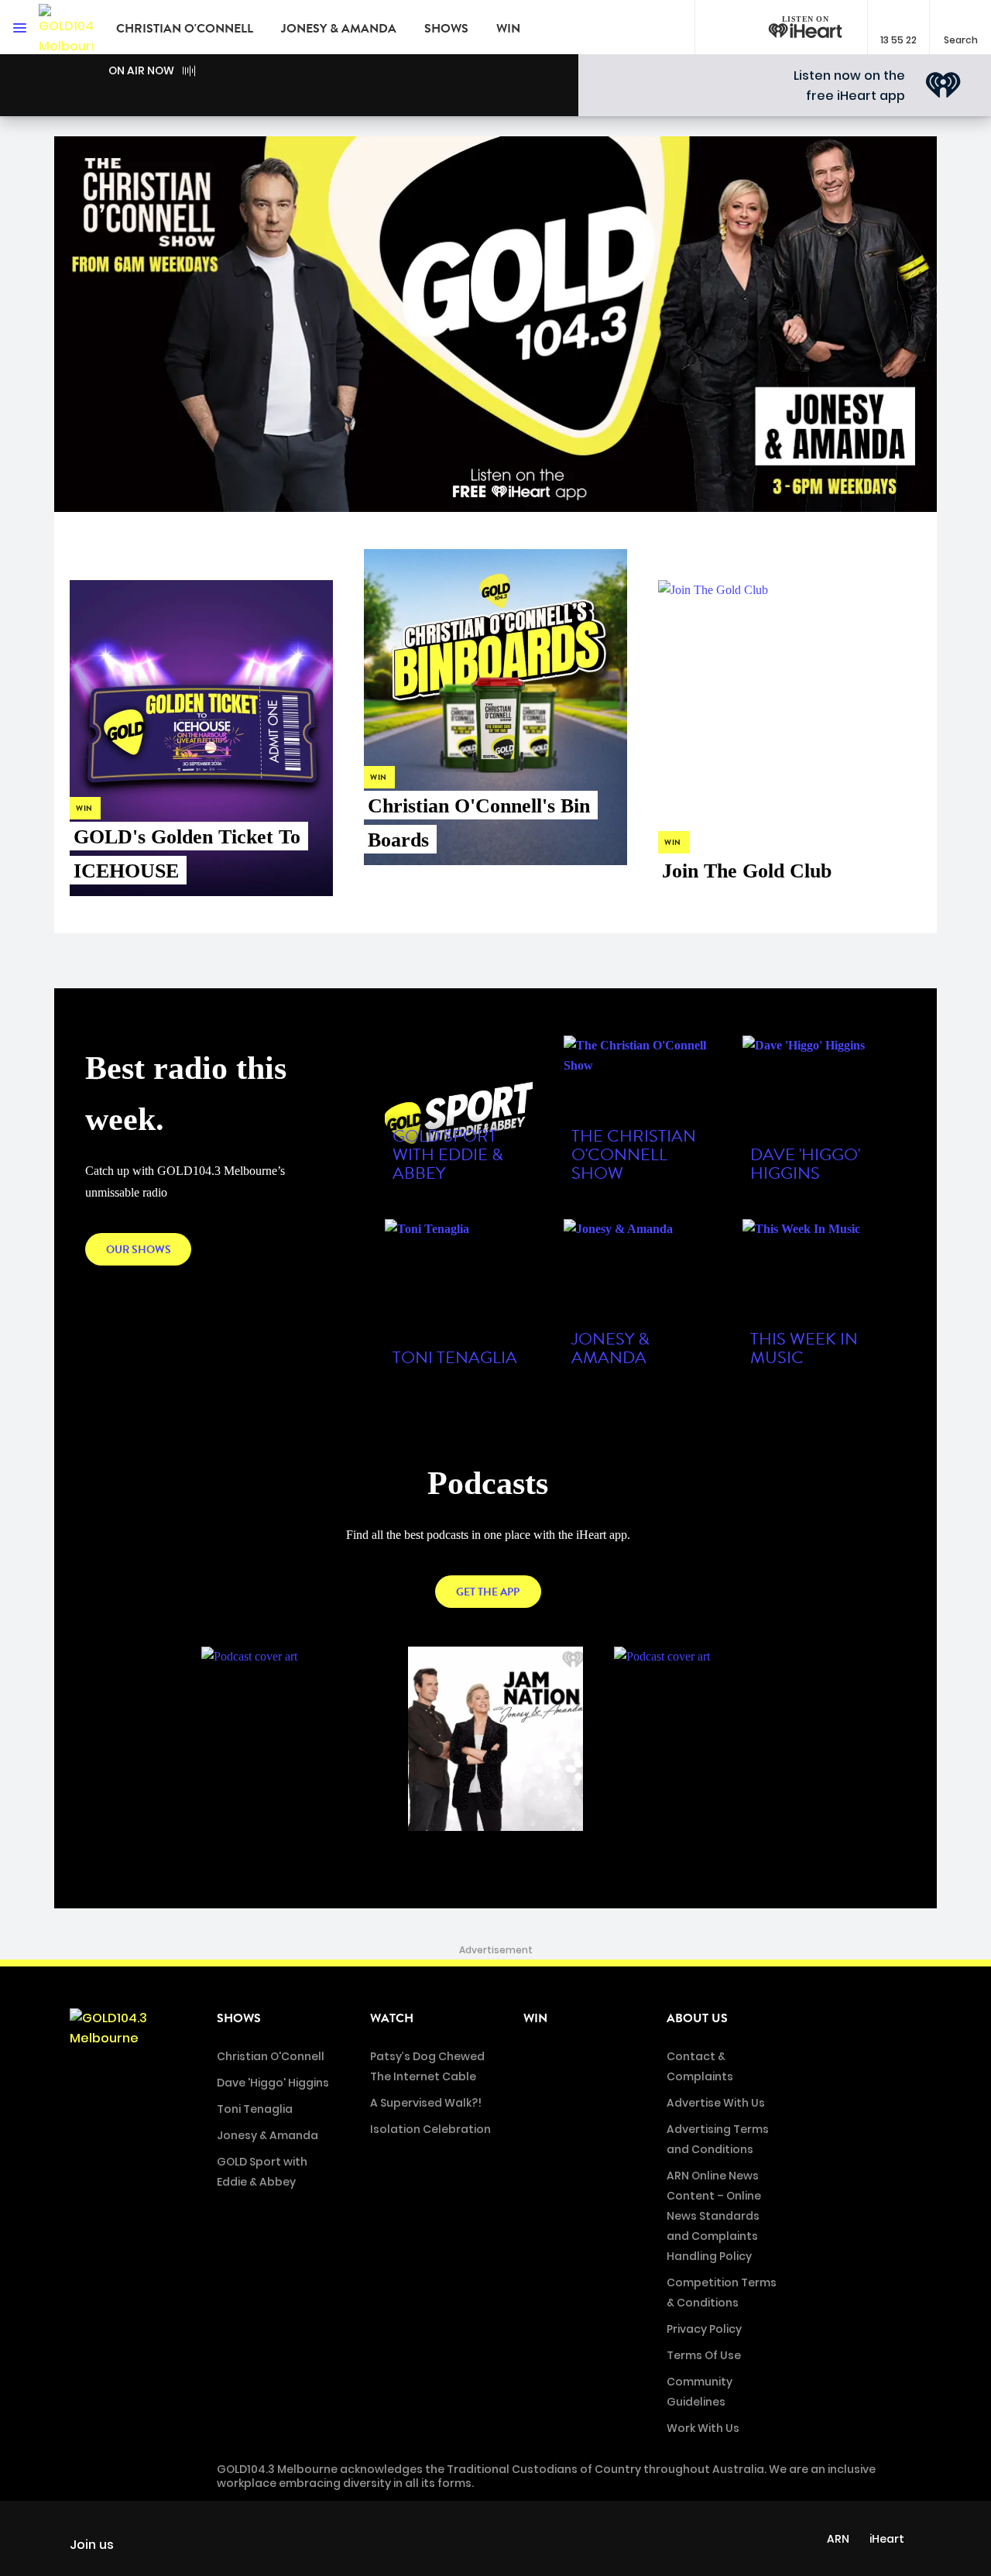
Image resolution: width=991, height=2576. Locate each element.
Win (508, 29)
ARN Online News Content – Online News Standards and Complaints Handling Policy (714, 2216)
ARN (838, 2539)
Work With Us (703, 2428)
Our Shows (139, 1250)
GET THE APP (488, 1592)
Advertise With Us (716, 2103)
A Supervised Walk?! (426, 2103)
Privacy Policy (704, 2329)
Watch (392, 2018)
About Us (697, 2018)
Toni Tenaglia (255, 2109)
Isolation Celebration (430, 2129)
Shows (446, 29)
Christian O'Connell (185, 29)
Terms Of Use (704, 2355)
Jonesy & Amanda (339, 29)
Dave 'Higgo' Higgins (273, 2083)
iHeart (887, 2539)
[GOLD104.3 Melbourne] (66, 27)
